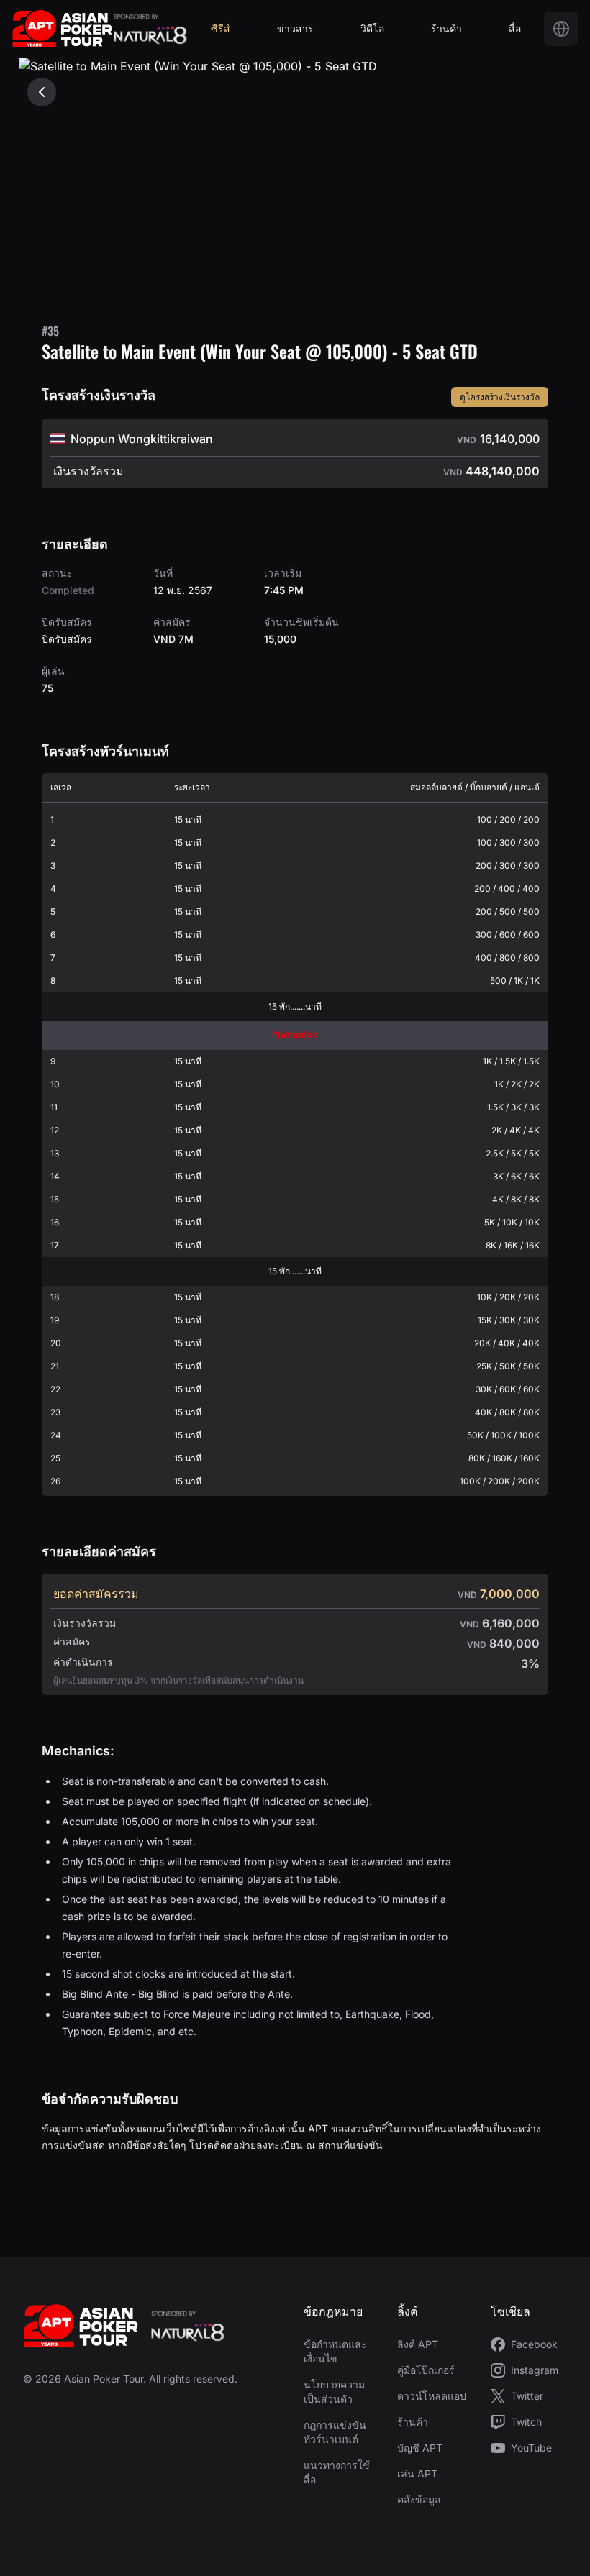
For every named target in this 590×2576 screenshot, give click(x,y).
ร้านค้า (446, 28)
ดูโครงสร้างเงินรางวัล (500, 397)
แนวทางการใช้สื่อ (337, 2472)
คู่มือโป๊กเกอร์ (426, 2370)
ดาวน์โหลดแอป (432, 2396)
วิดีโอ (372, 28)
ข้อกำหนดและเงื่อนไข (335, 2351)
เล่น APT (417, 2474)
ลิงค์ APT (418, 2344)
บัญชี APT (420, 2448)
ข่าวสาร (295, 28)
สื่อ (515, 28)
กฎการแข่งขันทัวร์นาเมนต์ (335, 2432)
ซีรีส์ (221, 28)
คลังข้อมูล (419, 2499)
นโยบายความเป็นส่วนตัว (334, 2392)
